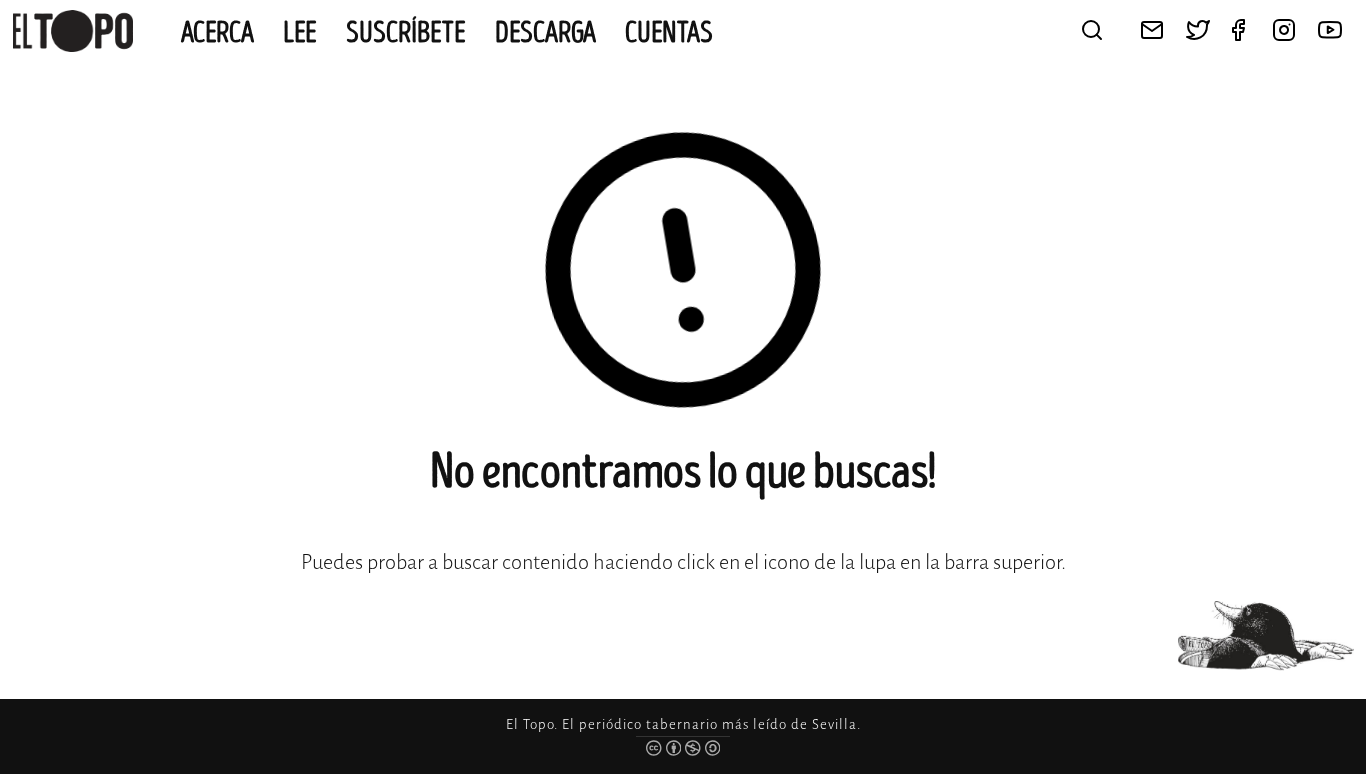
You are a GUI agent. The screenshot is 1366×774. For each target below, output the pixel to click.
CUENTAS (669, 33)
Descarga (545, 33)
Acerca (217, 33)
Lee (300, 33)
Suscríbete (406, 33)
